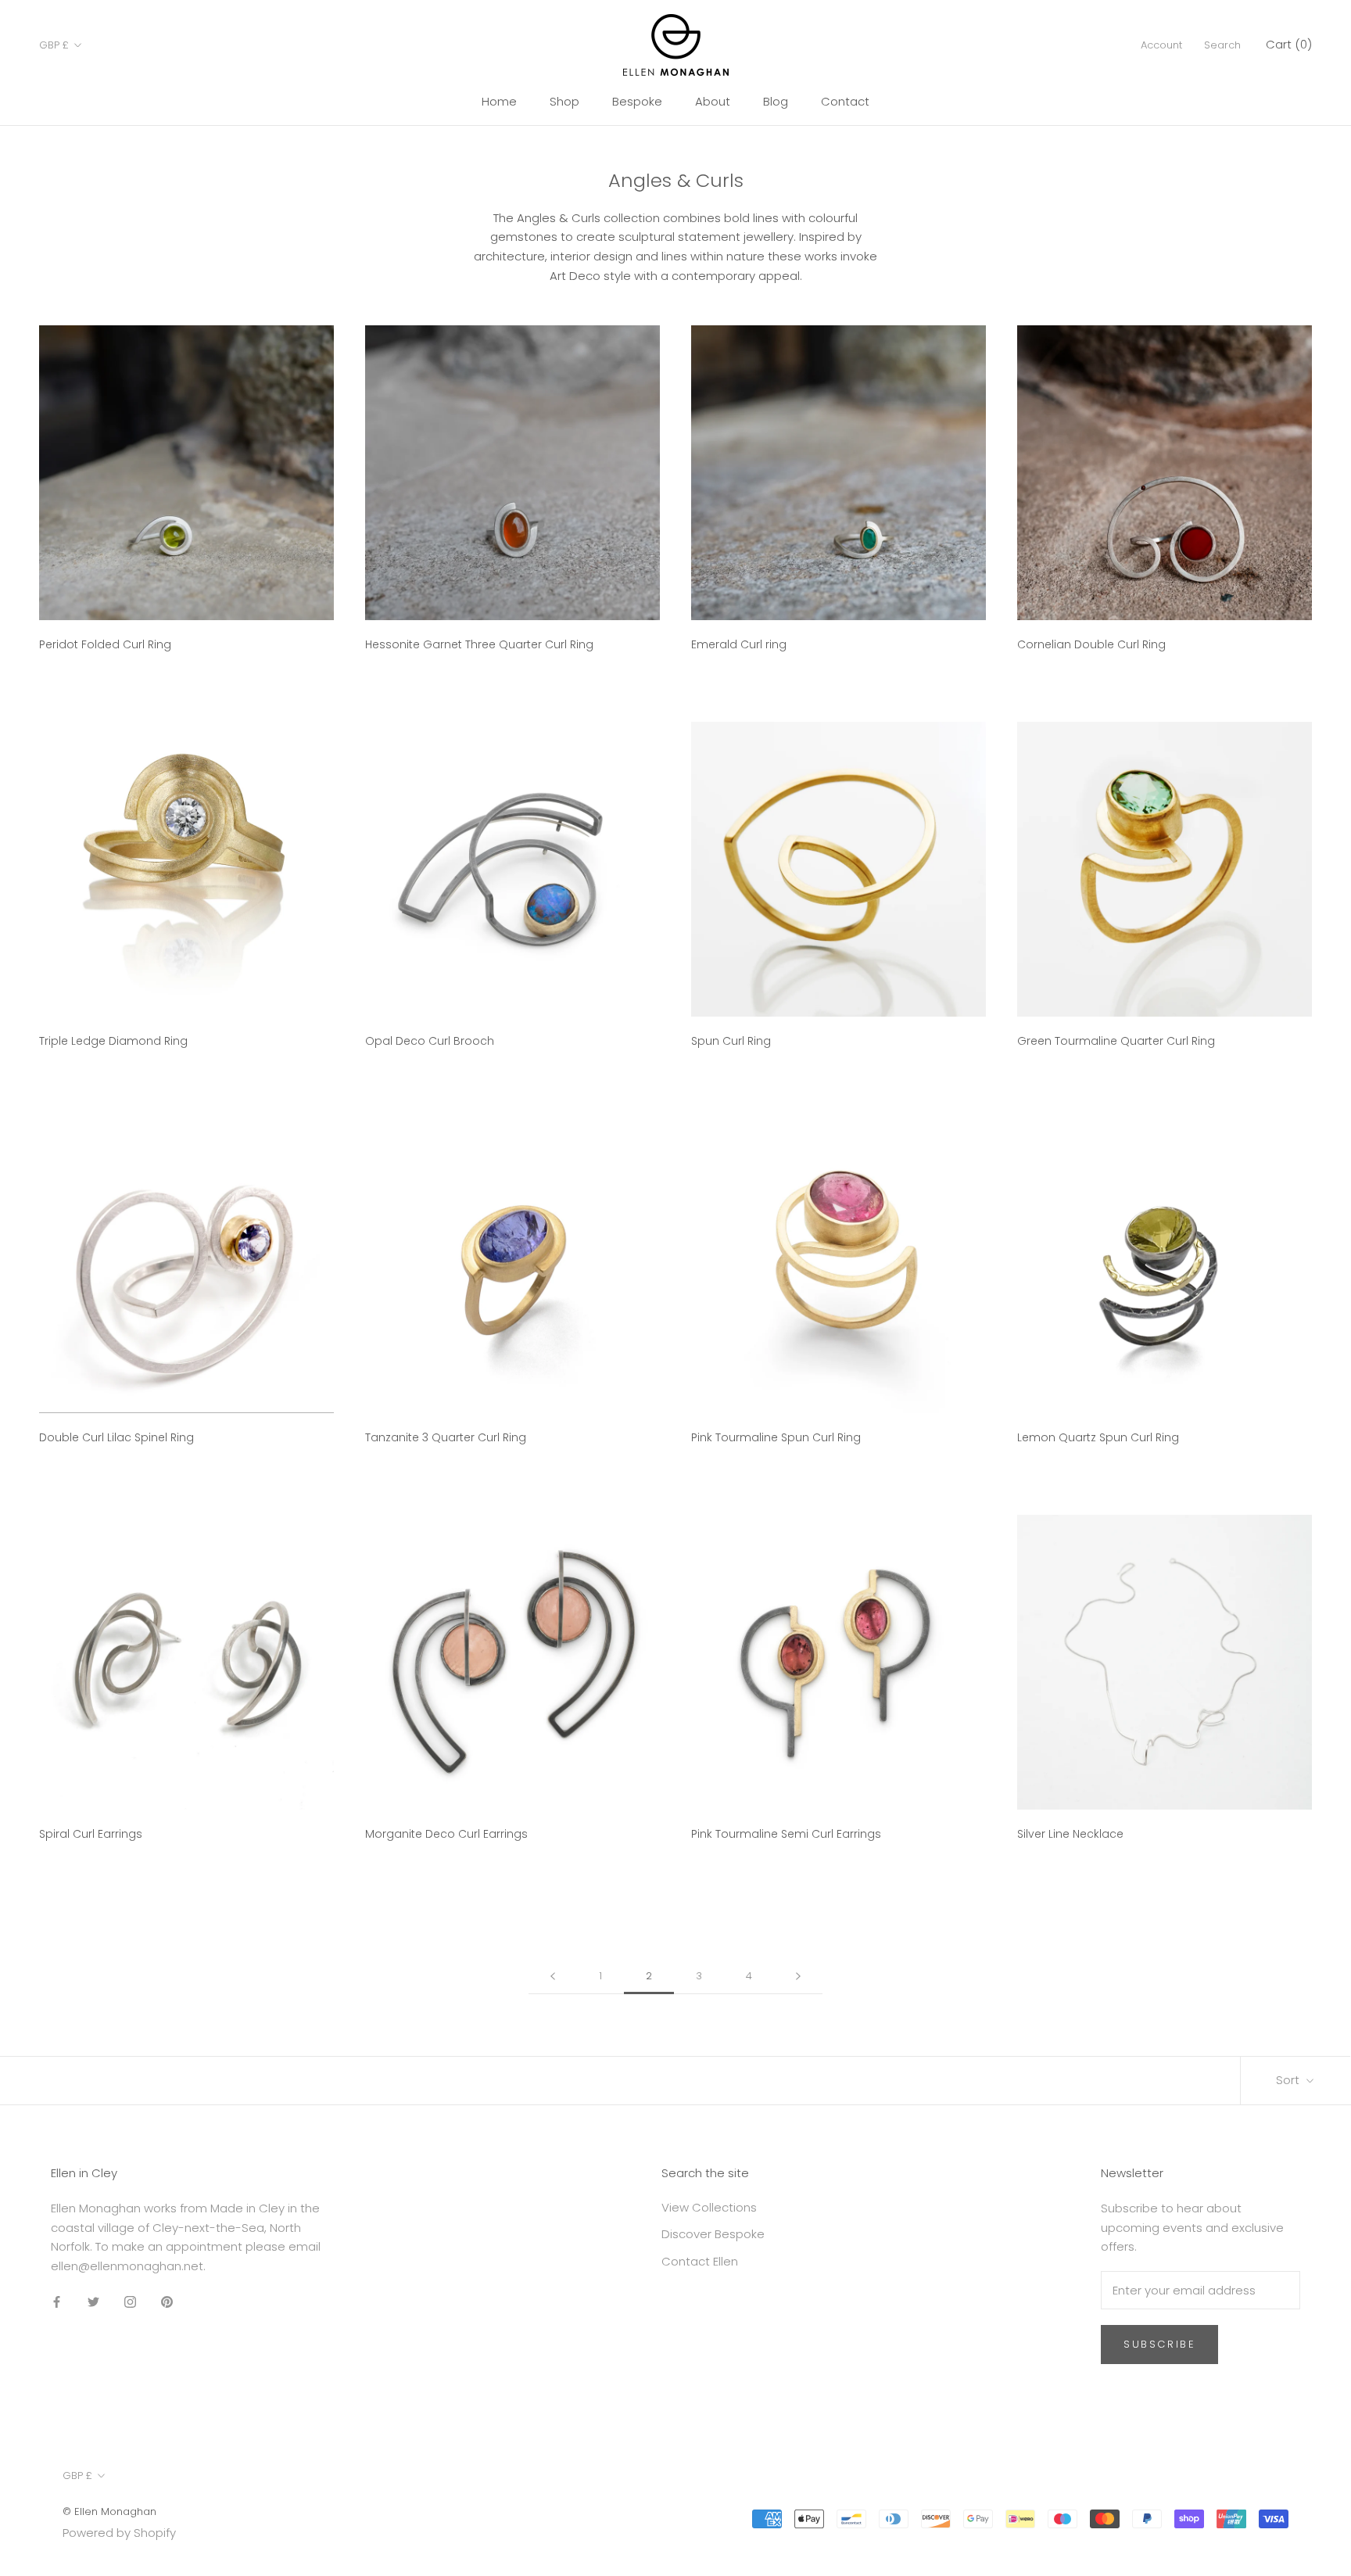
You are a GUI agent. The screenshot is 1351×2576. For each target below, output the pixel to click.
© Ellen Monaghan (109, 2511)
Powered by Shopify (119, 2533)
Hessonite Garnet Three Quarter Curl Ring (479, 644)
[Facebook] (57, 2302)
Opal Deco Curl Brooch (430, 1041)
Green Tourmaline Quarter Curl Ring (1116, 1041)
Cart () (1289, 44)
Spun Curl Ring (731, 1041)
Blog (776, 101)
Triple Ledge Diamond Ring (113, 1041)
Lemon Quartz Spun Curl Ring (1098, 1437)
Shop (564, 101)
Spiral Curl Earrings (91, 1834)
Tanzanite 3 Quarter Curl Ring (446, 1437)
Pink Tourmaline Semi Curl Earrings (786, 1834)
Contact (845, 101)
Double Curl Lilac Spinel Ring (116, 1437)
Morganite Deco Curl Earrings (446, 1834)
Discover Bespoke (713, 2234)
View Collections (709, 2207)
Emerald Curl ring (739, 644)
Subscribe (1159, 2344)
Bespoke (637, 101)
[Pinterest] (167, 2302)
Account (1161, 45)
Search (1222, 45)
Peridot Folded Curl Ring (105, 644)
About (713, 101)
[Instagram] (130, 2302)
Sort (1289, 2080)
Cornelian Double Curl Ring (1091, 644)
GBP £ (54, 45)
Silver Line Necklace (1070, 1834)
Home (499, 101)
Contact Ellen (700, 2261)
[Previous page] (553, 1976)
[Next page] (798, 1976)
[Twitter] (93, 2302)
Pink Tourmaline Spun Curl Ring (776, 1437)
